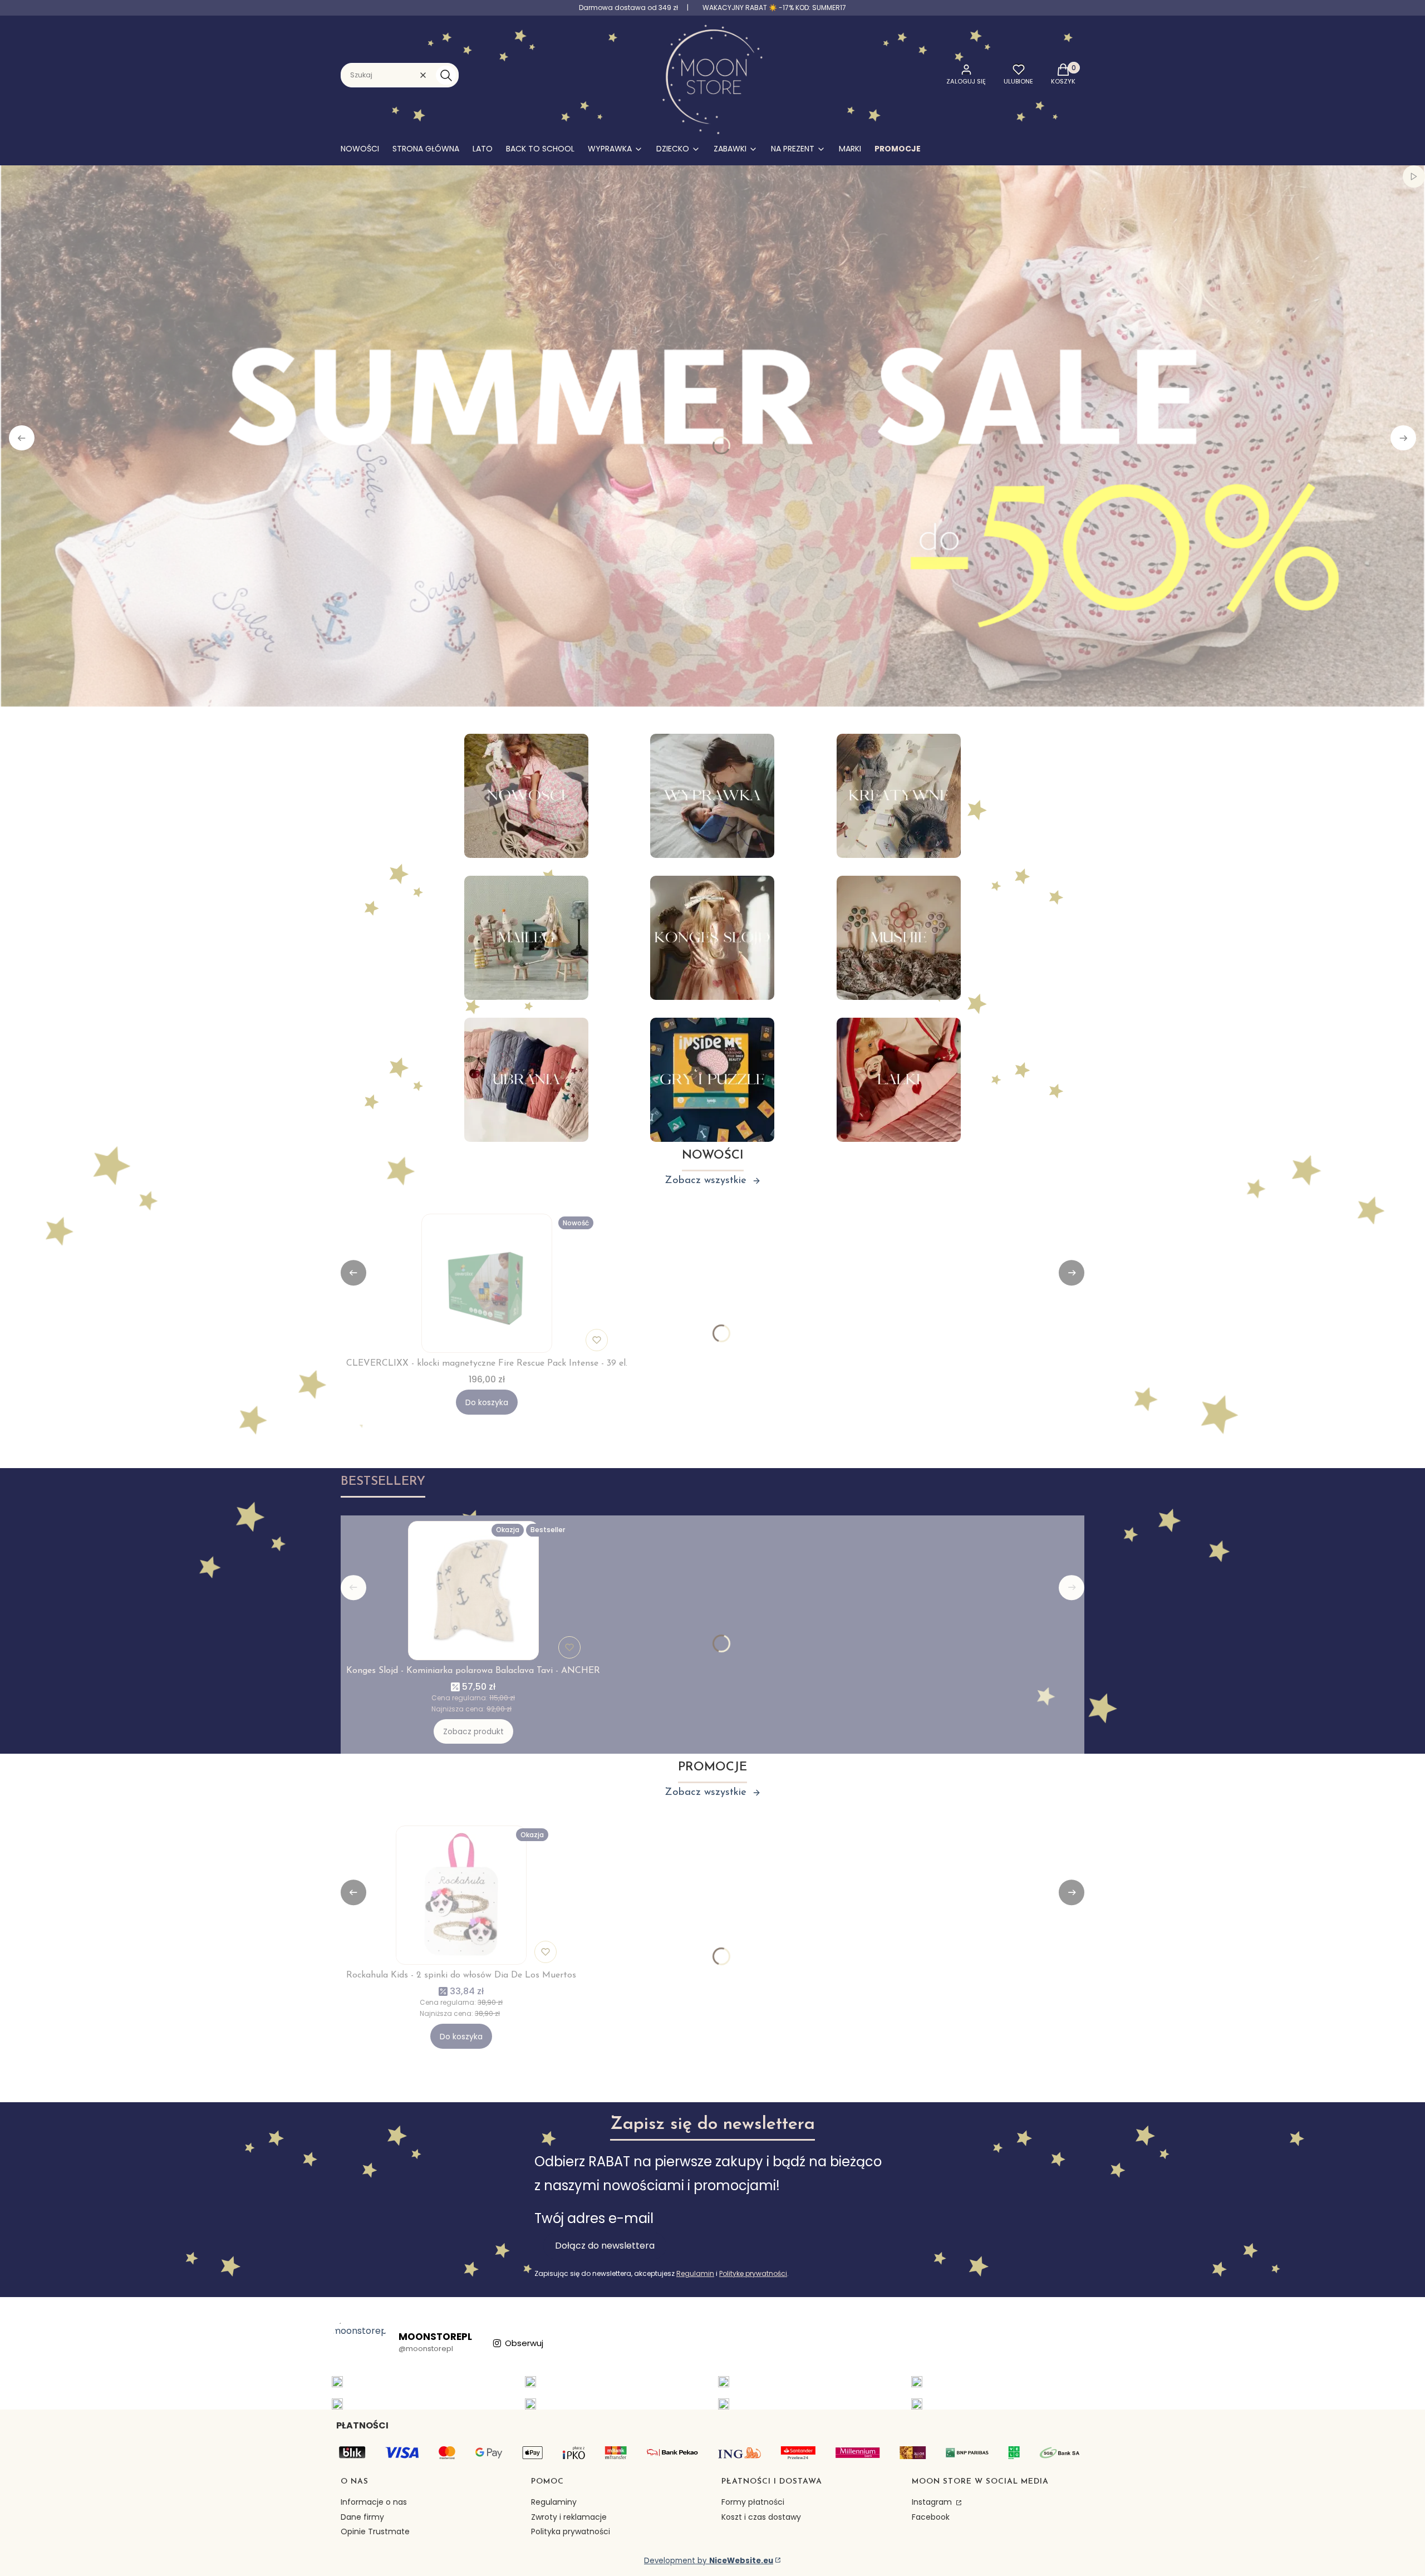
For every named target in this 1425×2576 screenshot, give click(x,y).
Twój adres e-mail (594, 2218)
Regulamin (695, 2273)
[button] (446, 75)
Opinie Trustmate (375, 2531)
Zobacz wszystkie (706, 1181)
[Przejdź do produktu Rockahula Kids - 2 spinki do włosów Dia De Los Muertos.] (461, 1895)
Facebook (931, 2517)
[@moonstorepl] (360, 2343)
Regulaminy (554, 2502)
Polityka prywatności (571, 2531)
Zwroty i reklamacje (569, 2517)
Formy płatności (753, 2502)
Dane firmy (362, 2517)
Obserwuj (524, 2343)
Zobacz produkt (473, 1731)
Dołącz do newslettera (605, 2246)
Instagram (933, 2502)
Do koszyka (487, 1402)
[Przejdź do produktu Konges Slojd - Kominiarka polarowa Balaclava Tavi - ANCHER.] (473, 1591)
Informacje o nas (374, 2502)
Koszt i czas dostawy (761, 2517)
